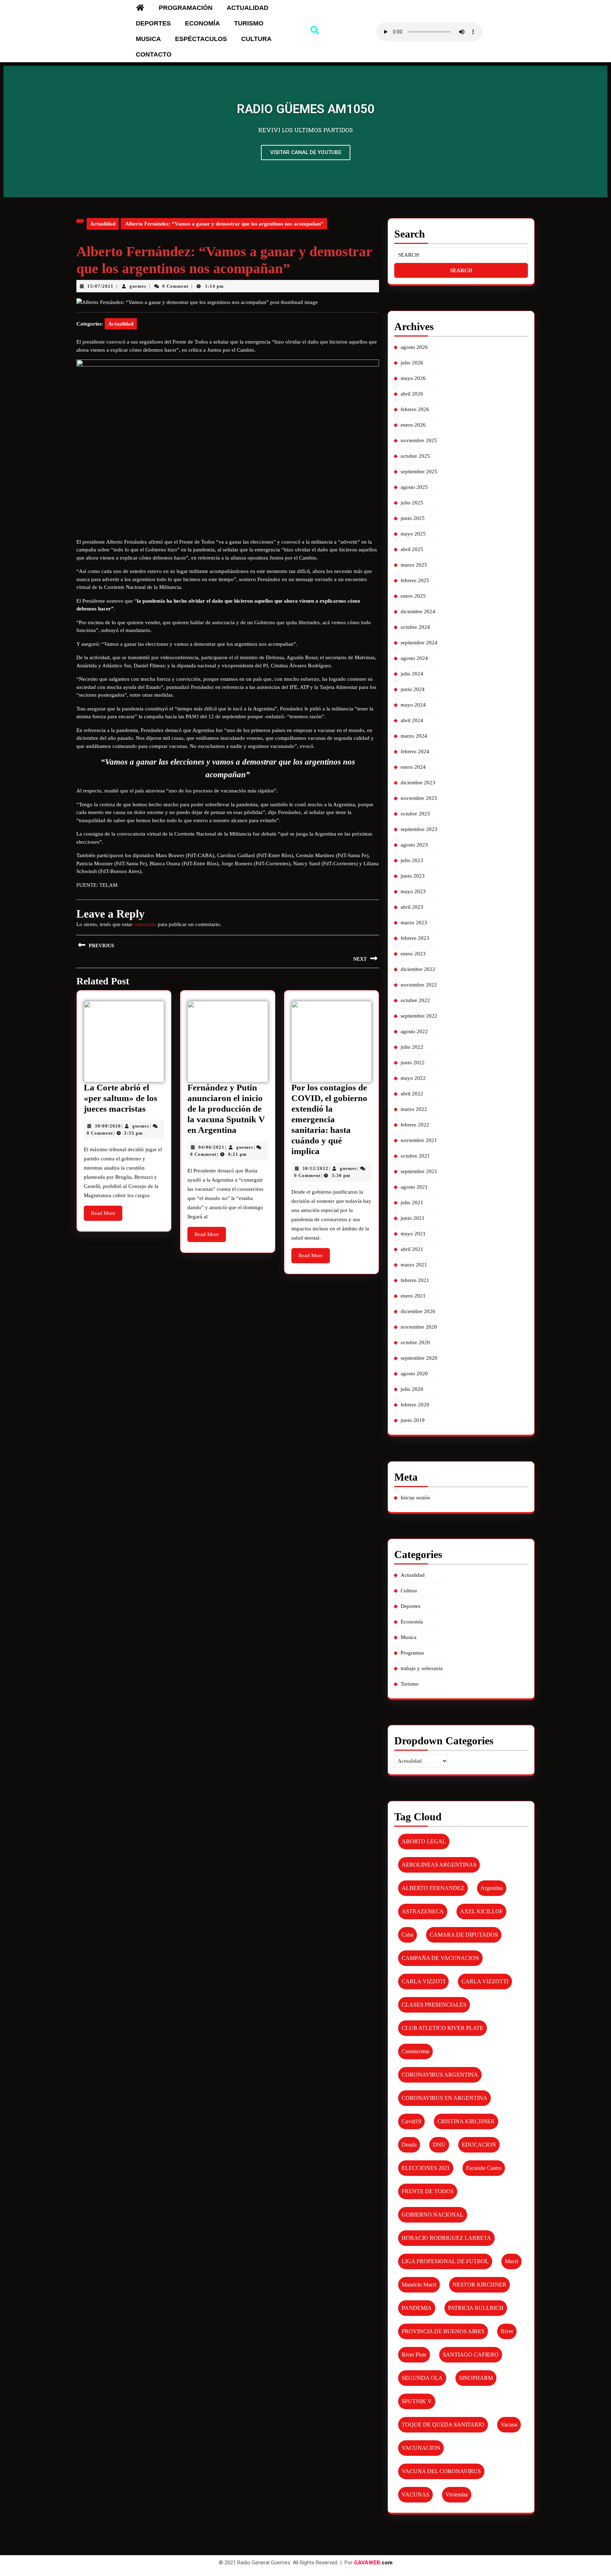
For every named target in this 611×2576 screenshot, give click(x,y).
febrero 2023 (415, 938)
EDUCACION (479, 2145)
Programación (186, 8)
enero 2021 (413, 1296)
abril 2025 (412, 549)
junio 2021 (413, 1218)
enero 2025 (413, 596)
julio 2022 (412, 1047)
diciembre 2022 (418, 969)
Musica (148, 39)
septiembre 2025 (419, 472)
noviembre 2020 (419, 1327)
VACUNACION (421, 2448)
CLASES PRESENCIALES (434, 2005)
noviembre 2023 (419, 798)
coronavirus (415, 2051)
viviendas (457, 2495)
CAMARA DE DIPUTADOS (464, 1935)
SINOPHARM (476, 2378)
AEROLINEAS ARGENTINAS (439, 1865)
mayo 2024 (413, 705)
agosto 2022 (414, 1031)
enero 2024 (413, 767)
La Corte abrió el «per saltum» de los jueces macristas (121, 1098)
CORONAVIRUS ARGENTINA (440, 2075)
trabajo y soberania (422, 1668)
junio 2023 (413, 876)
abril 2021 (412, 1249)
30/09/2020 (108, 1126)
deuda (409, 2145)
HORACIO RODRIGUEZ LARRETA (446, 2238)
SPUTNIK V (417, 2401)
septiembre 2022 (419, 1016)
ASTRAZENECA (423, 1911)
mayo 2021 (413, 1234)
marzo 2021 (414, 1265)
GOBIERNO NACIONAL (433, 2215)
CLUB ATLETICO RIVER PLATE (443, 2028)
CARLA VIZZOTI (423, 1981)
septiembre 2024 (419, 643)
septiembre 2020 (419, 1358)
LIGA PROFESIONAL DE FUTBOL (445, 2261)
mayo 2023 (413, 891)
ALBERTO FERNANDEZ (433, 1888)
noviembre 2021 (419, 1140)
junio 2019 (413, 1420)
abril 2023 (412, 907)
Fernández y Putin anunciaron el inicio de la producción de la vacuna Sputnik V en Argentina (226, 1109)
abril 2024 (412, 720)
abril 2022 (412, 1094)
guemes (138, 286)
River (507, 2331)
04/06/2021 (211, 1147)
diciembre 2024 (418, 611)
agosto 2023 (414, 845)
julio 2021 (412, 1202)
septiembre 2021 (419, 1171)
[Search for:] (461, 255)
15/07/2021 (100, 286)
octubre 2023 (415, 814)
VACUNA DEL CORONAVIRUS (441, 2471)
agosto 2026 (414, 347)
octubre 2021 (415, 1156)
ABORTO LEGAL (424, 1841)
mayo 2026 (413, 378)
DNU (439, 2145)
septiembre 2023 (419, 829)
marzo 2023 (414, 923)
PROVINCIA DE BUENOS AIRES (443, 2331)
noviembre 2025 (419, 440)
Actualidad (248, 8)
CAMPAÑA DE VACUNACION (440, 1958)
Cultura (256, 39)
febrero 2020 (415, 1405)
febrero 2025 (415, 580)
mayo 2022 (413, 1078)
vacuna (509, 2425)
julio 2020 (412, 1389)
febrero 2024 (415, 751)
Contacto (154, 54)
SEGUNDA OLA (422, 2378)
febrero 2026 (415, 409)
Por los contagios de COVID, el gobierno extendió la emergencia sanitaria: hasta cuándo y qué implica (329, 1119)
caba (408, 1935)
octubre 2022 (415, 1000)
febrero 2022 (415, 1125)
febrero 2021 (415, 1280)
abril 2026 (412, 394)
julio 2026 (412, 363)
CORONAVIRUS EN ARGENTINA (444, 2098)
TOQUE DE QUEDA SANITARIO (443, 2425)
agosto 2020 (414, 1374)
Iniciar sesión (415, 1498)
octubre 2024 (415, 627)
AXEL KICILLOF (481, 1911)
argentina (492, 1888)
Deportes (153, 23)
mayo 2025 (413, 534)
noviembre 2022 (419, 985)
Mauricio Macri (419, 2285)
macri (511, 2261)
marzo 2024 (414, 736)
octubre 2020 (415, 1342)
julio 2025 (412, 503)
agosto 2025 (414, 487)
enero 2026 (413, 425)
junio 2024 (413, 689)
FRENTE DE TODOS (428, 2191)
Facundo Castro (484, 2168)
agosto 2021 (414, 1187)
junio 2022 (413, 1062)
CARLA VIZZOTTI (485, 1981)
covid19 (411, 2121)
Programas (412, 1653)
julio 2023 (412, 860)
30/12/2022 (315, 1168)
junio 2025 (413, 518)
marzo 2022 (414, 1109)
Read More (107, 1211)
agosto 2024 (414, 658)
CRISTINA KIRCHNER (466, 2121)
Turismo (249, 23)
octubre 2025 (415, 456)
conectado (145, 924)
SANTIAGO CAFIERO (471, 2355)
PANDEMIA (417, 2308)
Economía (202, 23)
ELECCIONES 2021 (426, 2168)
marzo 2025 (414, 565)
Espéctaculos (201, 39)
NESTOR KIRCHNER (479, 2285)
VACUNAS (415, 2495)
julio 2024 (412, 674)
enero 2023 (413, 954)
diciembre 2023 (418, 783)
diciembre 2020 (418, 1311)
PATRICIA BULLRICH (476, 2308)
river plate (414, 2355)
